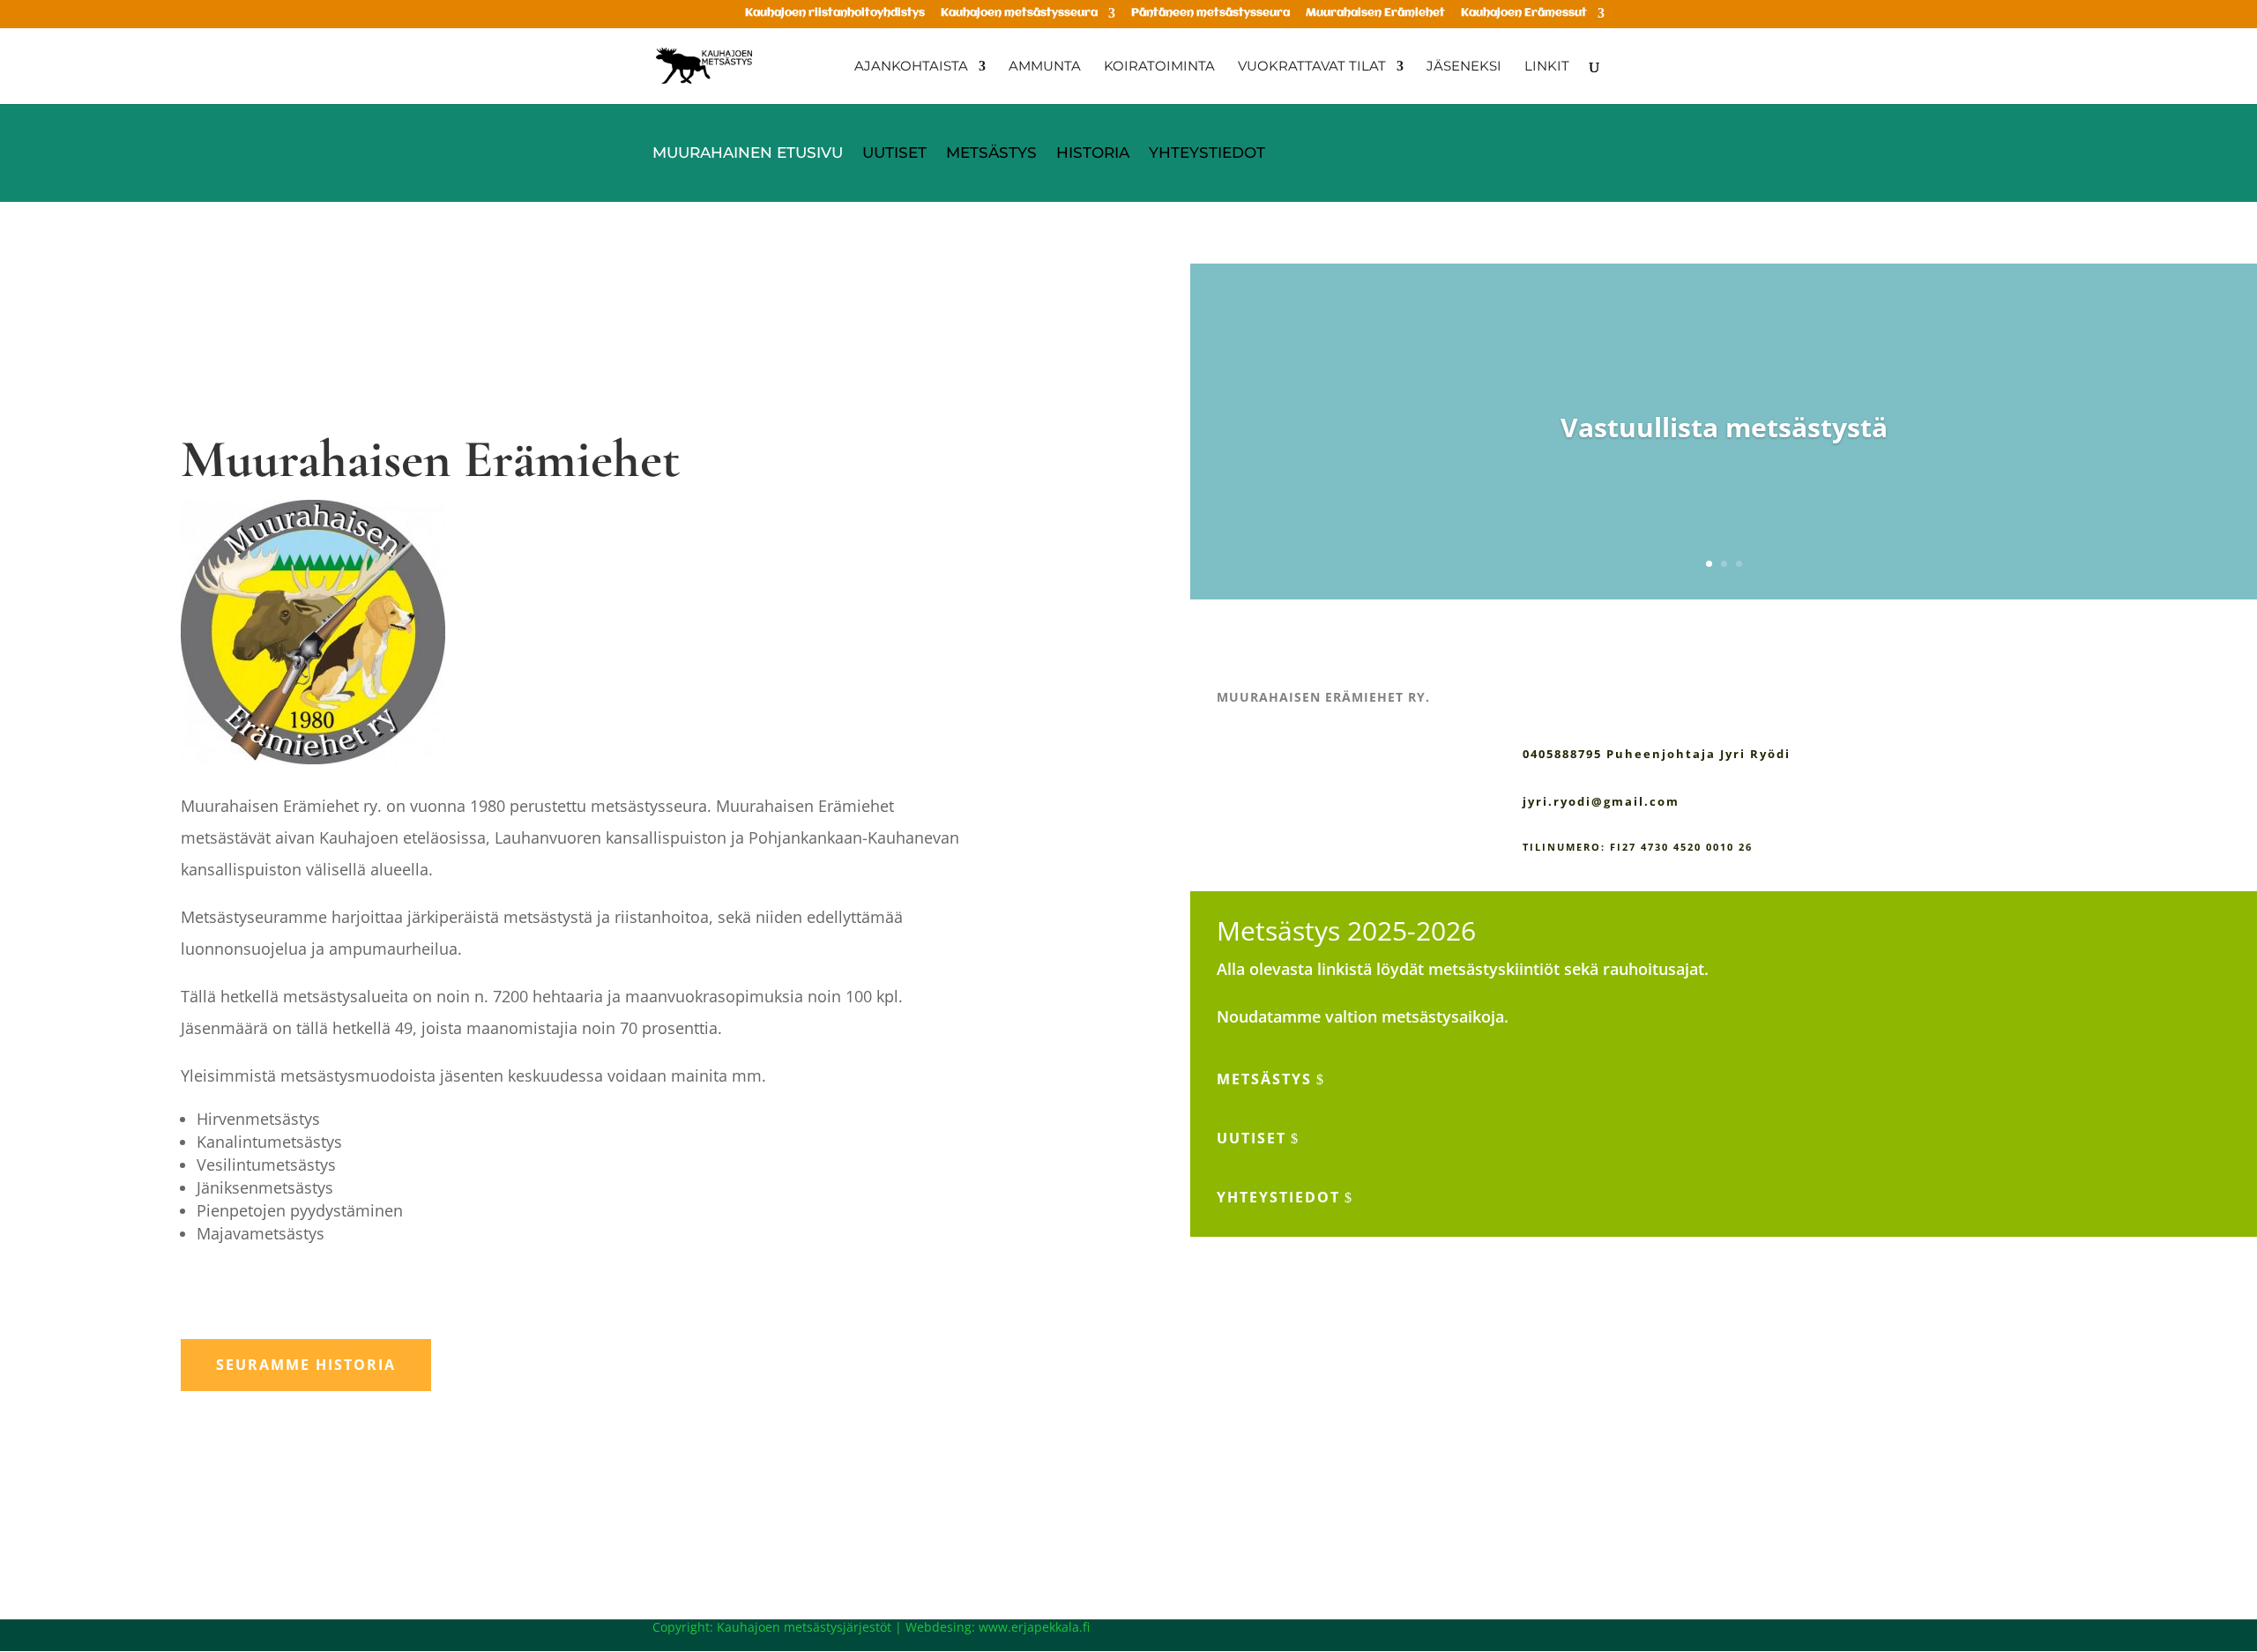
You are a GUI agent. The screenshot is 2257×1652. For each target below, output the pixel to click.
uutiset (1251, 1138)
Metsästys (991, 154)
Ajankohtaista (911, 67)
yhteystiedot (1278, 1197)
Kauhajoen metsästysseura (1019, 13)
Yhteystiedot (1207, 154)
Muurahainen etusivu (748, 154)
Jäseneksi (1464, 67)
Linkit (1547, 67)
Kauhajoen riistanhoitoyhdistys (835, 13)
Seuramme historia (306, 1365)
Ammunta (1045, 67)
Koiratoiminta (1159, 67)
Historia (1093, 154)
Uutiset (894, 154)
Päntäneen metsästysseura (1210, 13)
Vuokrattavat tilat (1312, 67)
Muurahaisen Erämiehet (1375, 13)
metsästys (1264, 1079)
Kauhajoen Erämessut (1524, 13)
